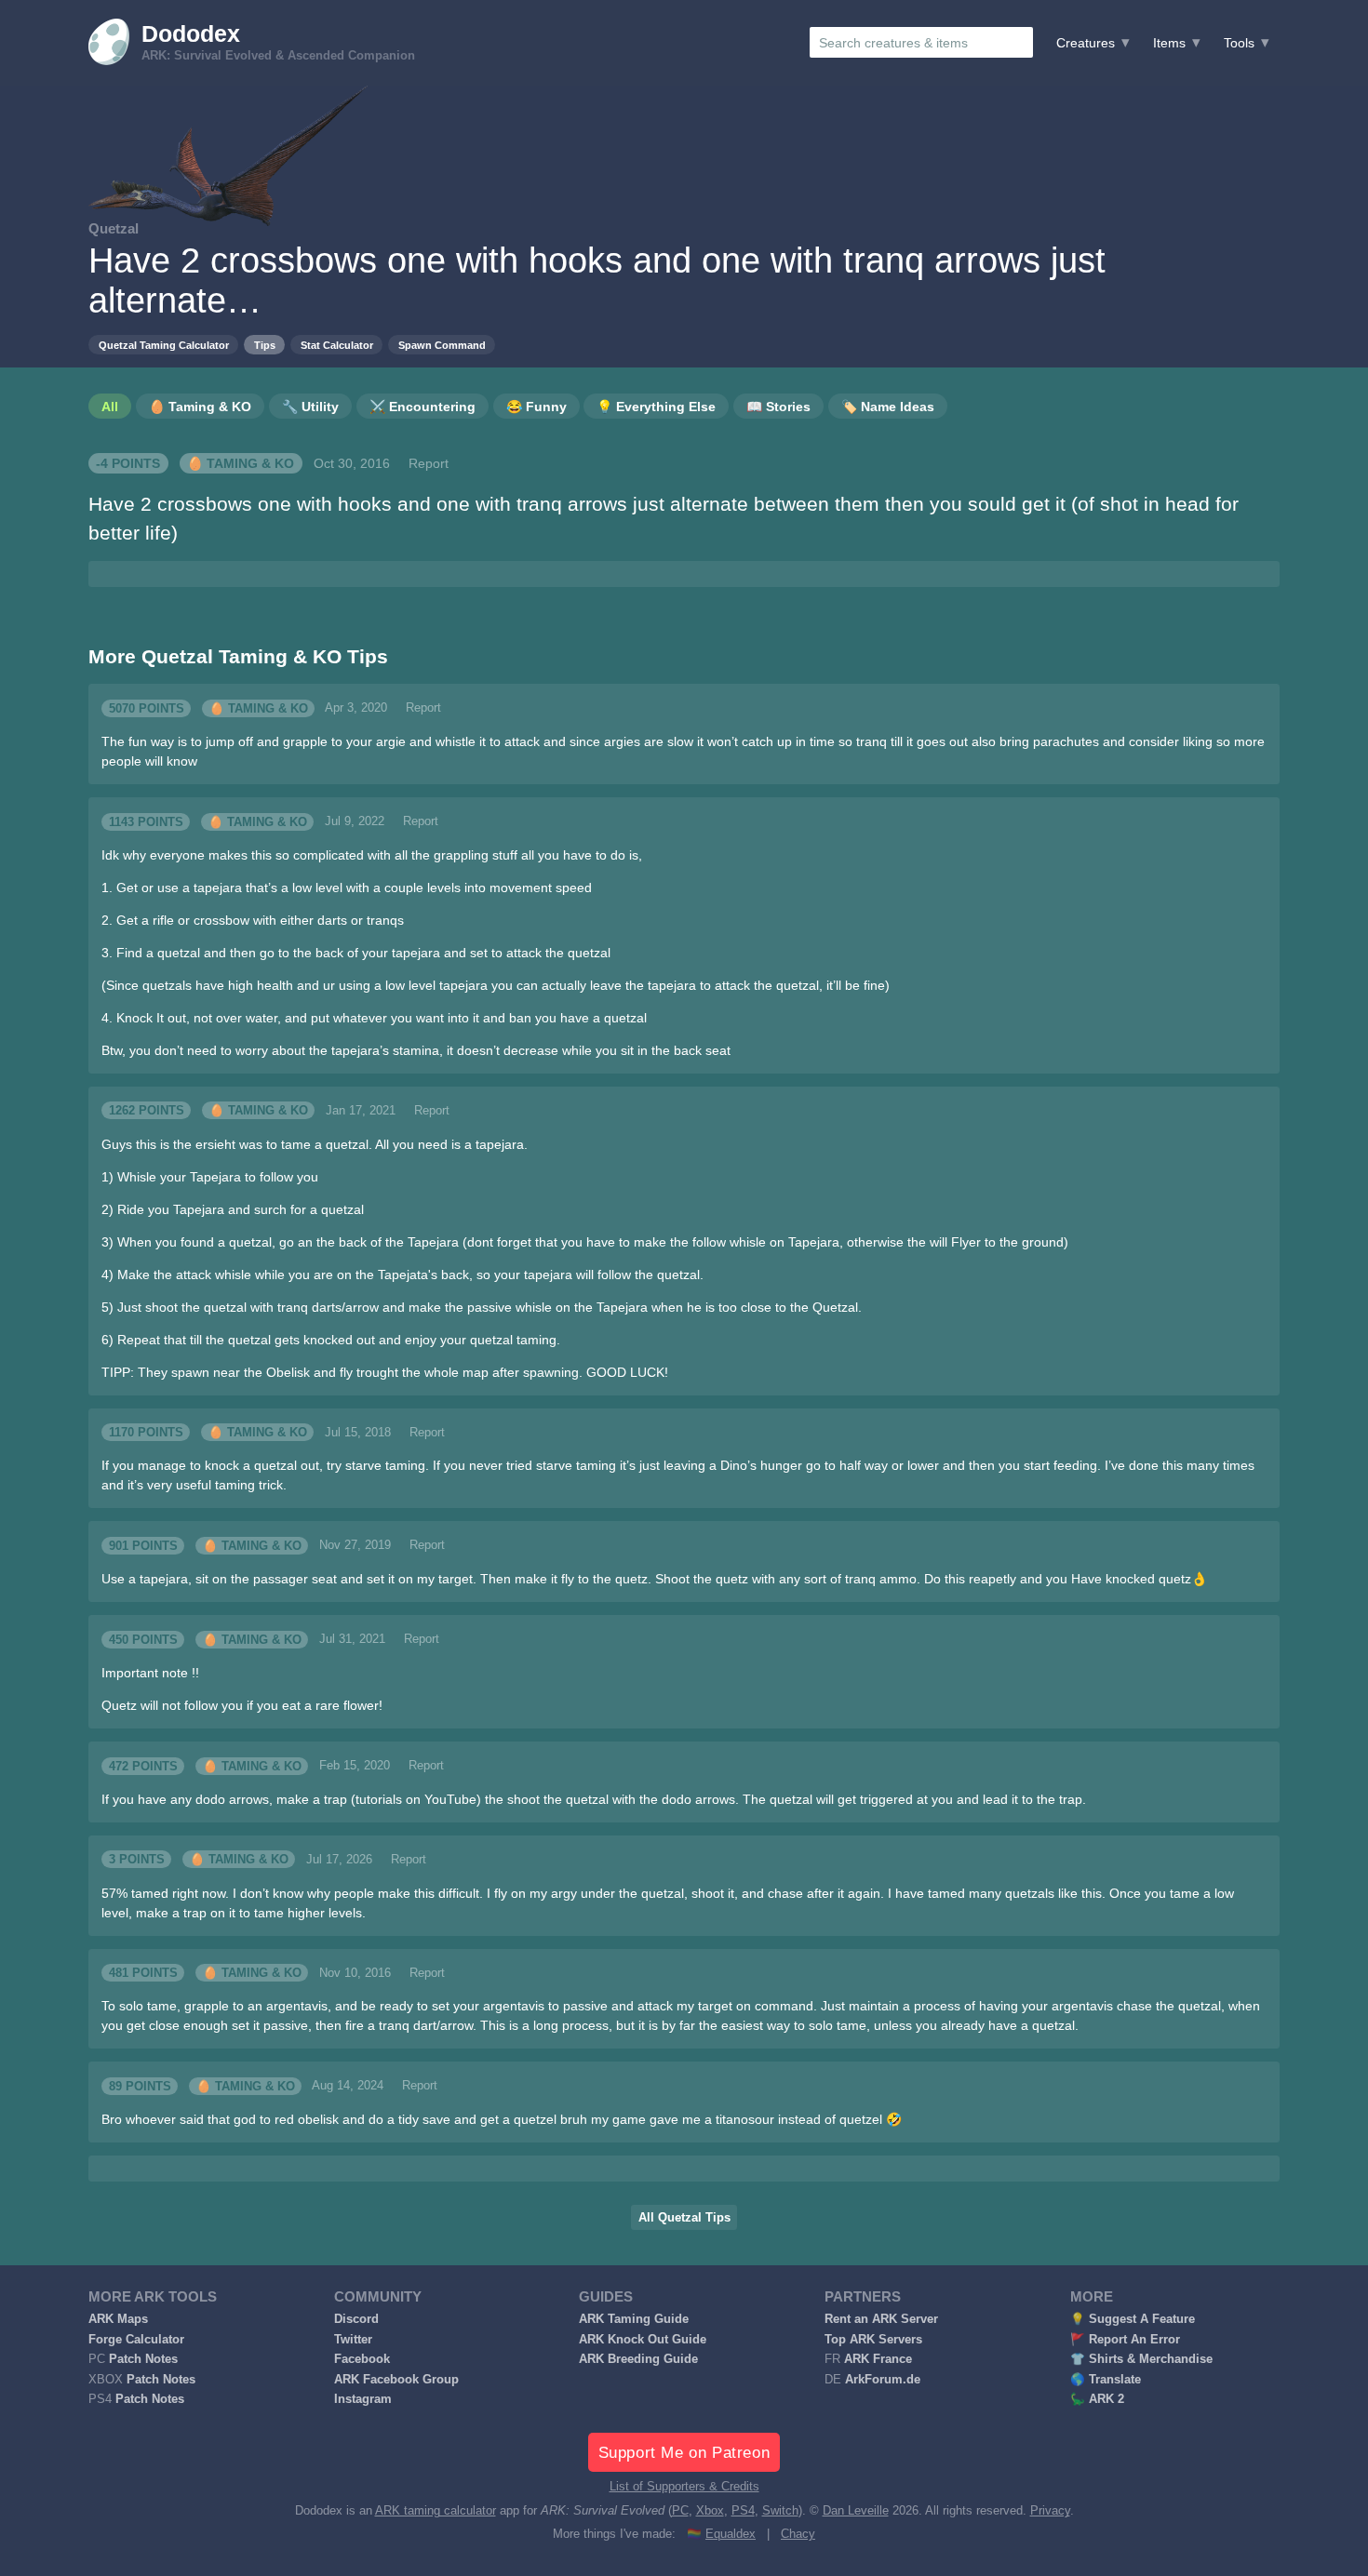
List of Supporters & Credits (684, 2487)
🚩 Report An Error (1125, 2340)
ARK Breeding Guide (638, 2359)
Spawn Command (442, 345)
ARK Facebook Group (396, 2380)
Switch (780, 2511)
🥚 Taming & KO (241, 463)
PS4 (743, 2511)
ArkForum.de (883, 2380)
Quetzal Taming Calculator (164, 345)
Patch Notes (143, 2359)
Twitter (353, 2340)
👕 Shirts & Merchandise (1141, 2359)
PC (680, 2511)
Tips (265, 345)
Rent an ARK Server (881, 2319)
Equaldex (731, 2534)
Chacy (798, 2534)
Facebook (362, 2359)
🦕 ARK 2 (1097, 2399)
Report (429, 463)
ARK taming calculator (436, 2511)
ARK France (878, 2359)
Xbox (710, 2511)
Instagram (363, 2399)
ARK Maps (118, 2319)
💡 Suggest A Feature (1133, 2319)
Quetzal (114, 228)
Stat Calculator (337, 345)
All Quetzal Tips (684, 2218)
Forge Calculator (136, 2340)
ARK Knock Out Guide (643, 2340)
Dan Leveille (856, 2511)
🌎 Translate (1106, 2380)
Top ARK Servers (873, 2340)
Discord (356, 2319)
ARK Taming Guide (634, 2319)
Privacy (1050, 2511)
